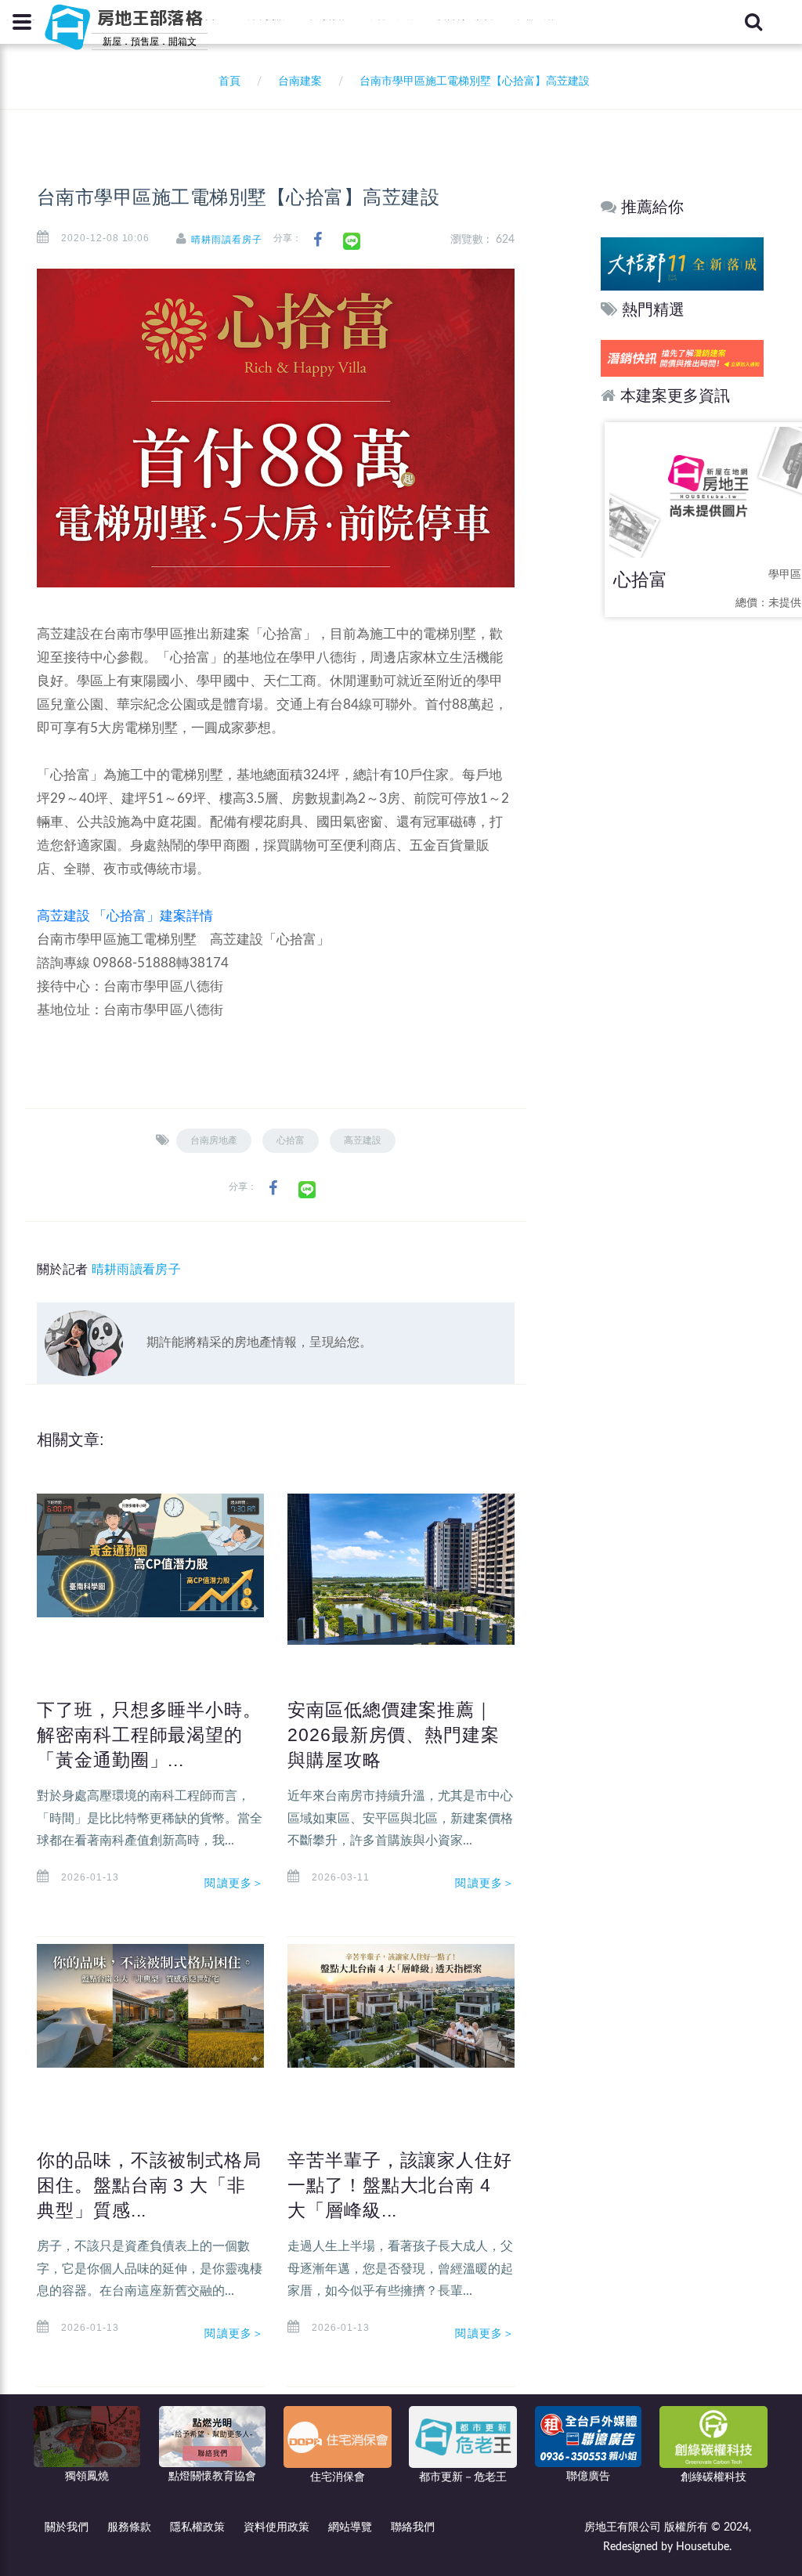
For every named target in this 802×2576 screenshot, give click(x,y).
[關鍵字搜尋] (753, 22)
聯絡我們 (413, 2527)
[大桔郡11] (682, 264)
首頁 (226, 81)
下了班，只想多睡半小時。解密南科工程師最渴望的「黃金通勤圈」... (149, 1735)
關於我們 (67, 2527)
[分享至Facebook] (318, 240)
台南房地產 (214, 1140)
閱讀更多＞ (234, 1883)
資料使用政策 (276, 2527)
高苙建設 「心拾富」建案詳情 (125, 916)
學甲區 (785, 575)
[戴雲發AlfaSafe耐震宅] (682, 358)
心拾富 (291, 1140)
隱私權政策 (197, 2527)
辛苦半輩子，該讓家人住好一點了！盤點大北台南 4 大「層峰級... (400, 2185)
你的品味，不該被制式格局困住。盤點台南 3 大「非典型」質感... (149, 2185)
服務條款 (129, 2527)
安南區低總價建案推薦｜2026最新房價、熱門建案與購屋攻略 (394, 1735)
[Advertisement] (683, 877)
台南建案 (300, 81)
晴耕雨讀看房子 (227, 240)
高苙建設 (363, 1140)
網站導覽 (350, 2527)
